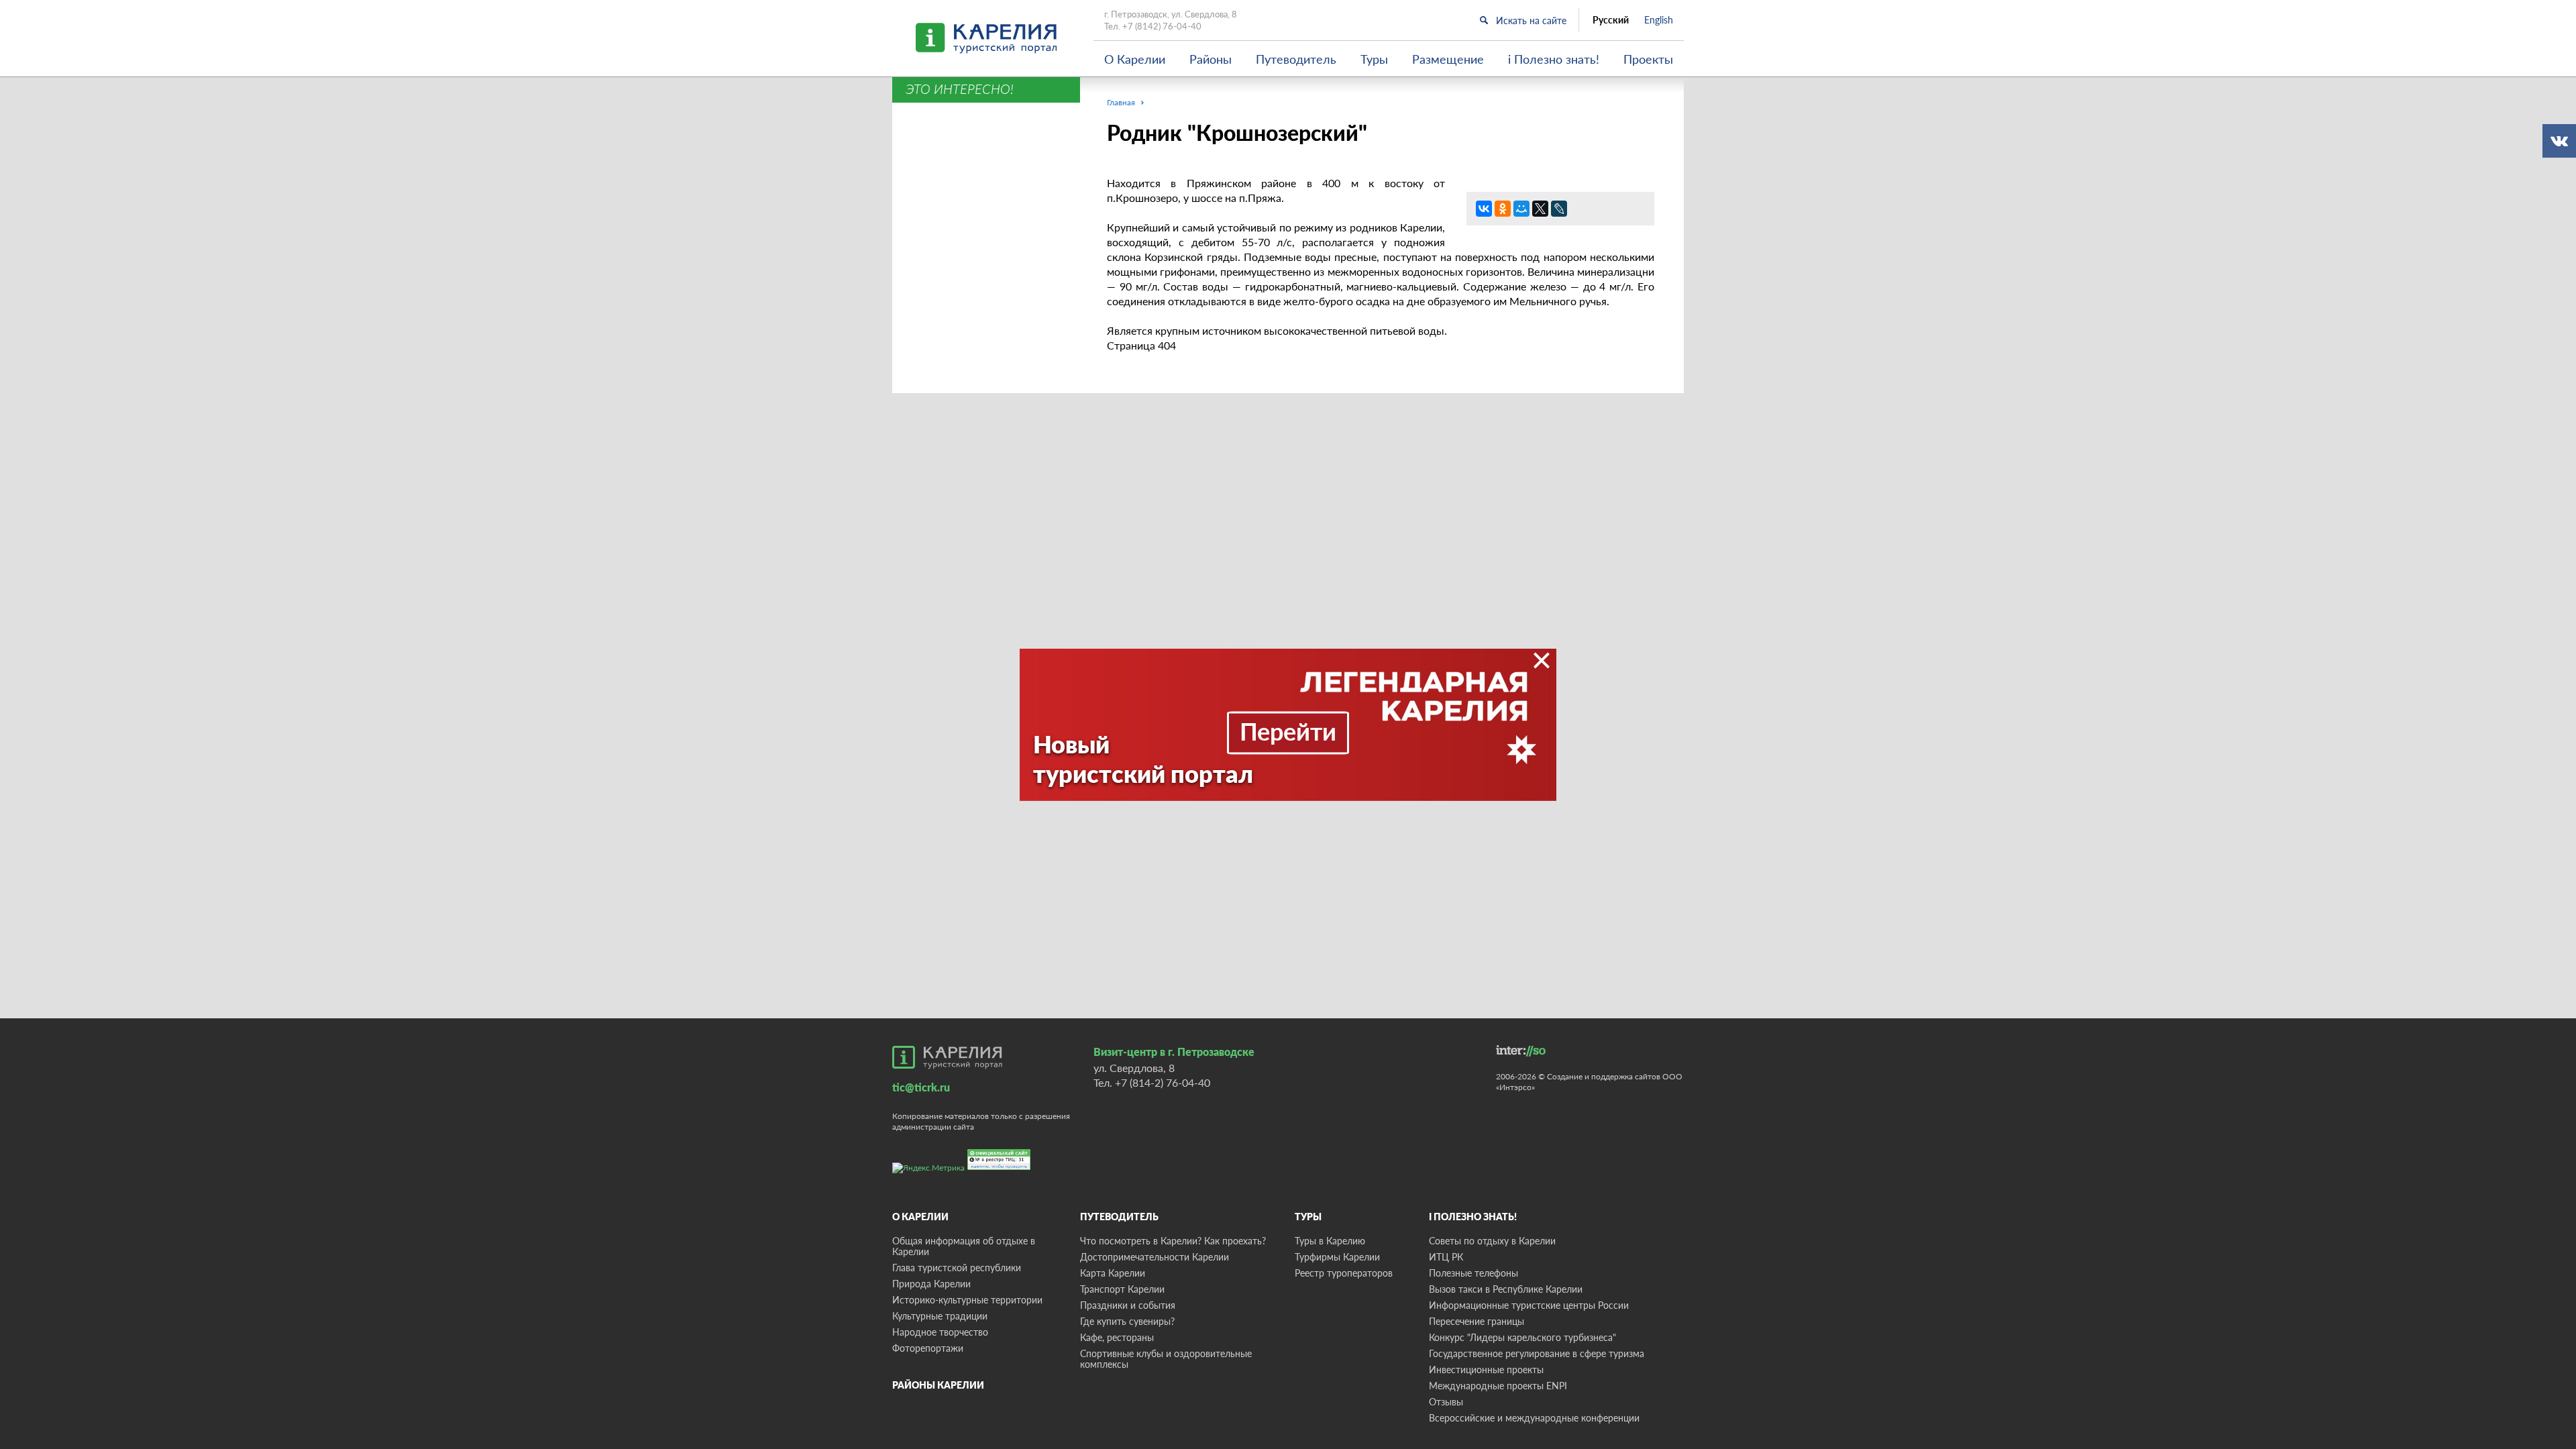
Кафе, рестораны (1117, 1337)
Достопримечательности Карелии (1155, 1257)
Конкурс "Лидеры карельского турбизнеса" (1522, 1337)
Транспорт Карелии (1122, 1289)
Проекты (1648, 59)
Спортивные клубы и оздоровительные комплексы (1166, 1359)
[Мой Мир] (1521, 209)
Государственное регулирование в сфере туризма (1537, 1353)
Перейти (1288, 731)
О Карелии (1135, 59)
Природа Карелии (931, 1284)
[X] (1540, 209)
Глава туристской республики (957, 1268)
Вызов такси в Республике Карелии (1506, 1289)
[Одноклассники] (1503, 209)
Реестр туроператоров (1344, 1273)
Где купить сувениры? (1127, 1321)
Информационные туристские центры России (1529, 1305)
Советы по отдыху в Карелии (1492, 1241)
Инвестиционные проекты (1486, 1370)
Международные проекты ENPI (1498, 1386)
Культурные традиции (940, 1316)
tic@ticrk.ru (921, 1087)
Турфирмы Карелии (1337, 1257)
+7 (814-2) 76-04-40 (1163, 1082)
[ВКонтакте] (1484, 209)
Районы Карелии (938, 1385)
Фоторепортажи (928, 1348)
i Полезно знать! (1554, 59)
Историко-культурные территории (967, 1300)
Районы (1211, 59)
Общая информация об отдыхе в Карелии (964, 1246)
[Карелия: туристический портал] (947, 1057)
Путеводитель (1296, 59)
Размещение (1448, 59)
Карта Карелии (1113, 1273)
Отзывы (1446, 1402)
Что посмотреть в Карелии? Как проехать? (1173, 1241)
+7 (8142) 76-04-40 (1162, 26)
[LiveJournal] (1559, 209)
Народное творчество (940, 1332)
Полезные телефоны (1473, 1273)
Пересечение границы (1477, 1321)
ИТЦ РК (1446, 1257)
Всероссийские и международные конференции (1534, 1418)
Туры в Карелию (1330, 1241)
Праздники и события (1128, 1305)
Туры (1374, 59)
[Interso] (1521, 1051)
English (1659, 20)
